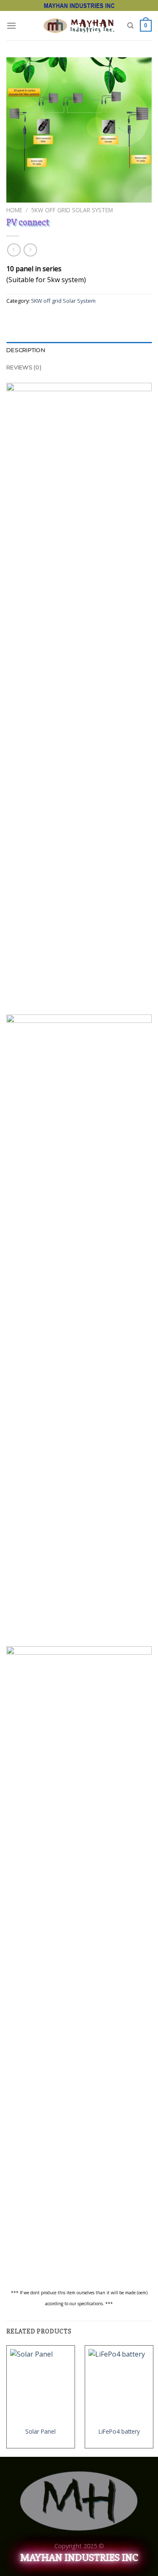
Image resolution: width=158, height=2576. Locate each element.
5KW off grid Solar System (72, 210)
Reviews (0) (24, 367)
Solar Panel (40, 2432)
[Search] (130, 26)
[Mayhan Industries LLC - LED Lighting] (79, 25)
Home (14, 210)
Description (26, 350)
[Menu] (11, 25)
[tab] (79, 350)
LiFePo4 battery (119, 2432)
